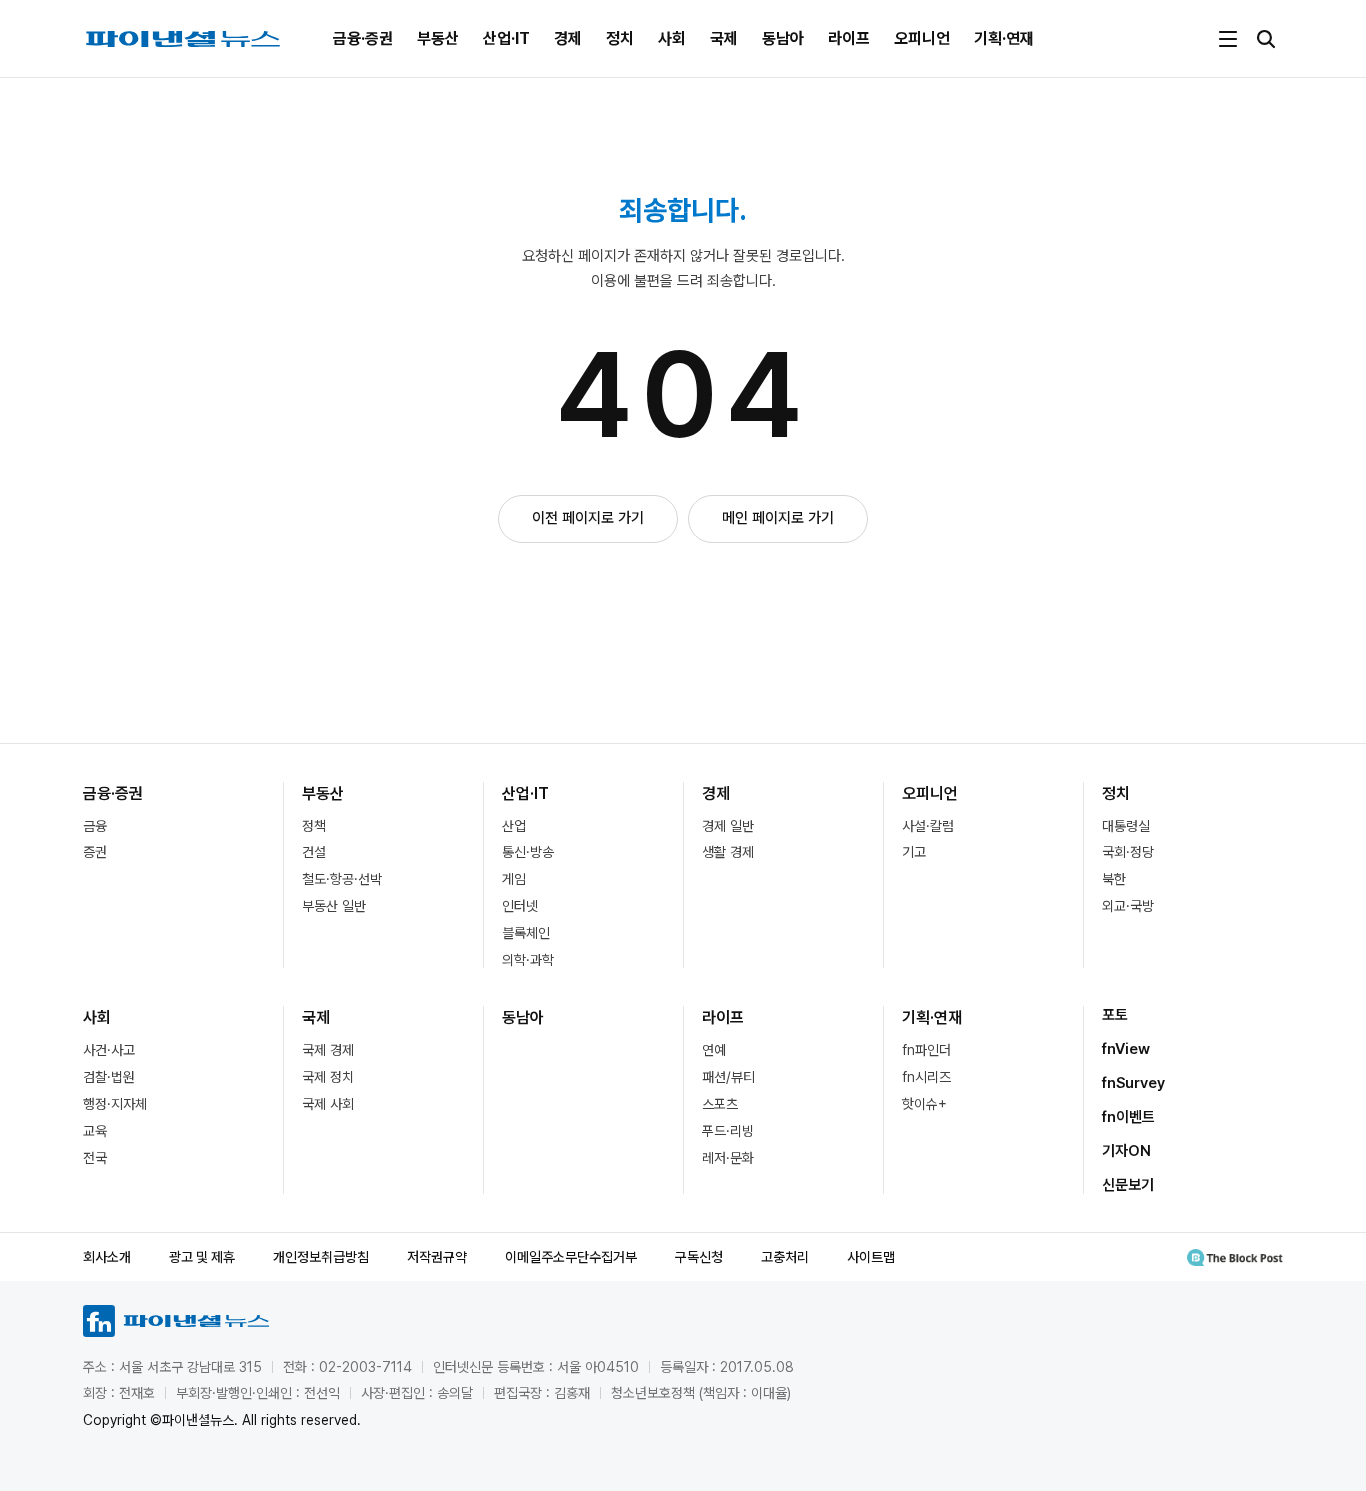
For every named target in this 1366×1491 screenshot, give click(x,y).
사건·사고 (109, 1050)
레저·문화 (728, 1158)
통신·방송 (528, 852)
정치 (620, 38)
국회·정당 (1128, 852)
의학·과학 (528, 960)
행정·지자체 (115, 1104)
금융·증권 (363, 38)
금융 (95, 826)
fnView (1126, 1049)
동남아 (783, 38)
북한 (1114, 879)
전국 (95, 1158)
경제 (568, 38)
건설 (314, 852)
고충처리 (785, 1257)
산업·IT (506, 38)
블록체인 (526, 933)
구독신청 (699, 1257)
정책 (314, 826)
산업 (514, 826)
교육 (95, 1131)
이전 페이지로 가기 (588, 518)
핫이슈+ (924, 1104)
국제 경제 (328, 1050)
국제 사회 (328, 1104)
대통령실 (1126, 826)
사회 (672, 38)
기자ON (1126, 1151)
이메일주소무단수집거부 (571, 1257)
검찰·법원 (109, 1077)
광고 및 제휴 (202, 1257)
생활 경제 (728, 852)
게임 (514, 879)
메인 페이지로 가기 (778, 518)
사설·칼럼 (928, 826)
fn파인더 (926, 1050)
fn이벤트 (1128, 1117)
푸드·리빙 (728, 1131)
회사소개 (107, 1257)
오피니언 (922, 38)
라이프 (849, 38)
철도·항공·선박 (342, 879)
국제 (724, 38)
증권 (95, 852)
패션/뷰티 (728, 1077)
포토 (1115, 1015)
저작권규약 (437, 1257)
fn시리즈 (926, 1077)
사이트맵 (871, 1257)
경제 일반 (728, 826)
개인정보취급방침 (321, 1257)
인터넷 (520, 906)
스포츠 (720, 1104)
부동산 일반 (334, 906)
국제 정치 (328, 1077)
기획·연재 (1004, 38)
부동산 (438, 38)
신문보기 (1128, 1185)
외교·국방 (1128, 906)
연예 (714, 1050)
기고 (914, 852)
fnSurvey (1133, 1083)
